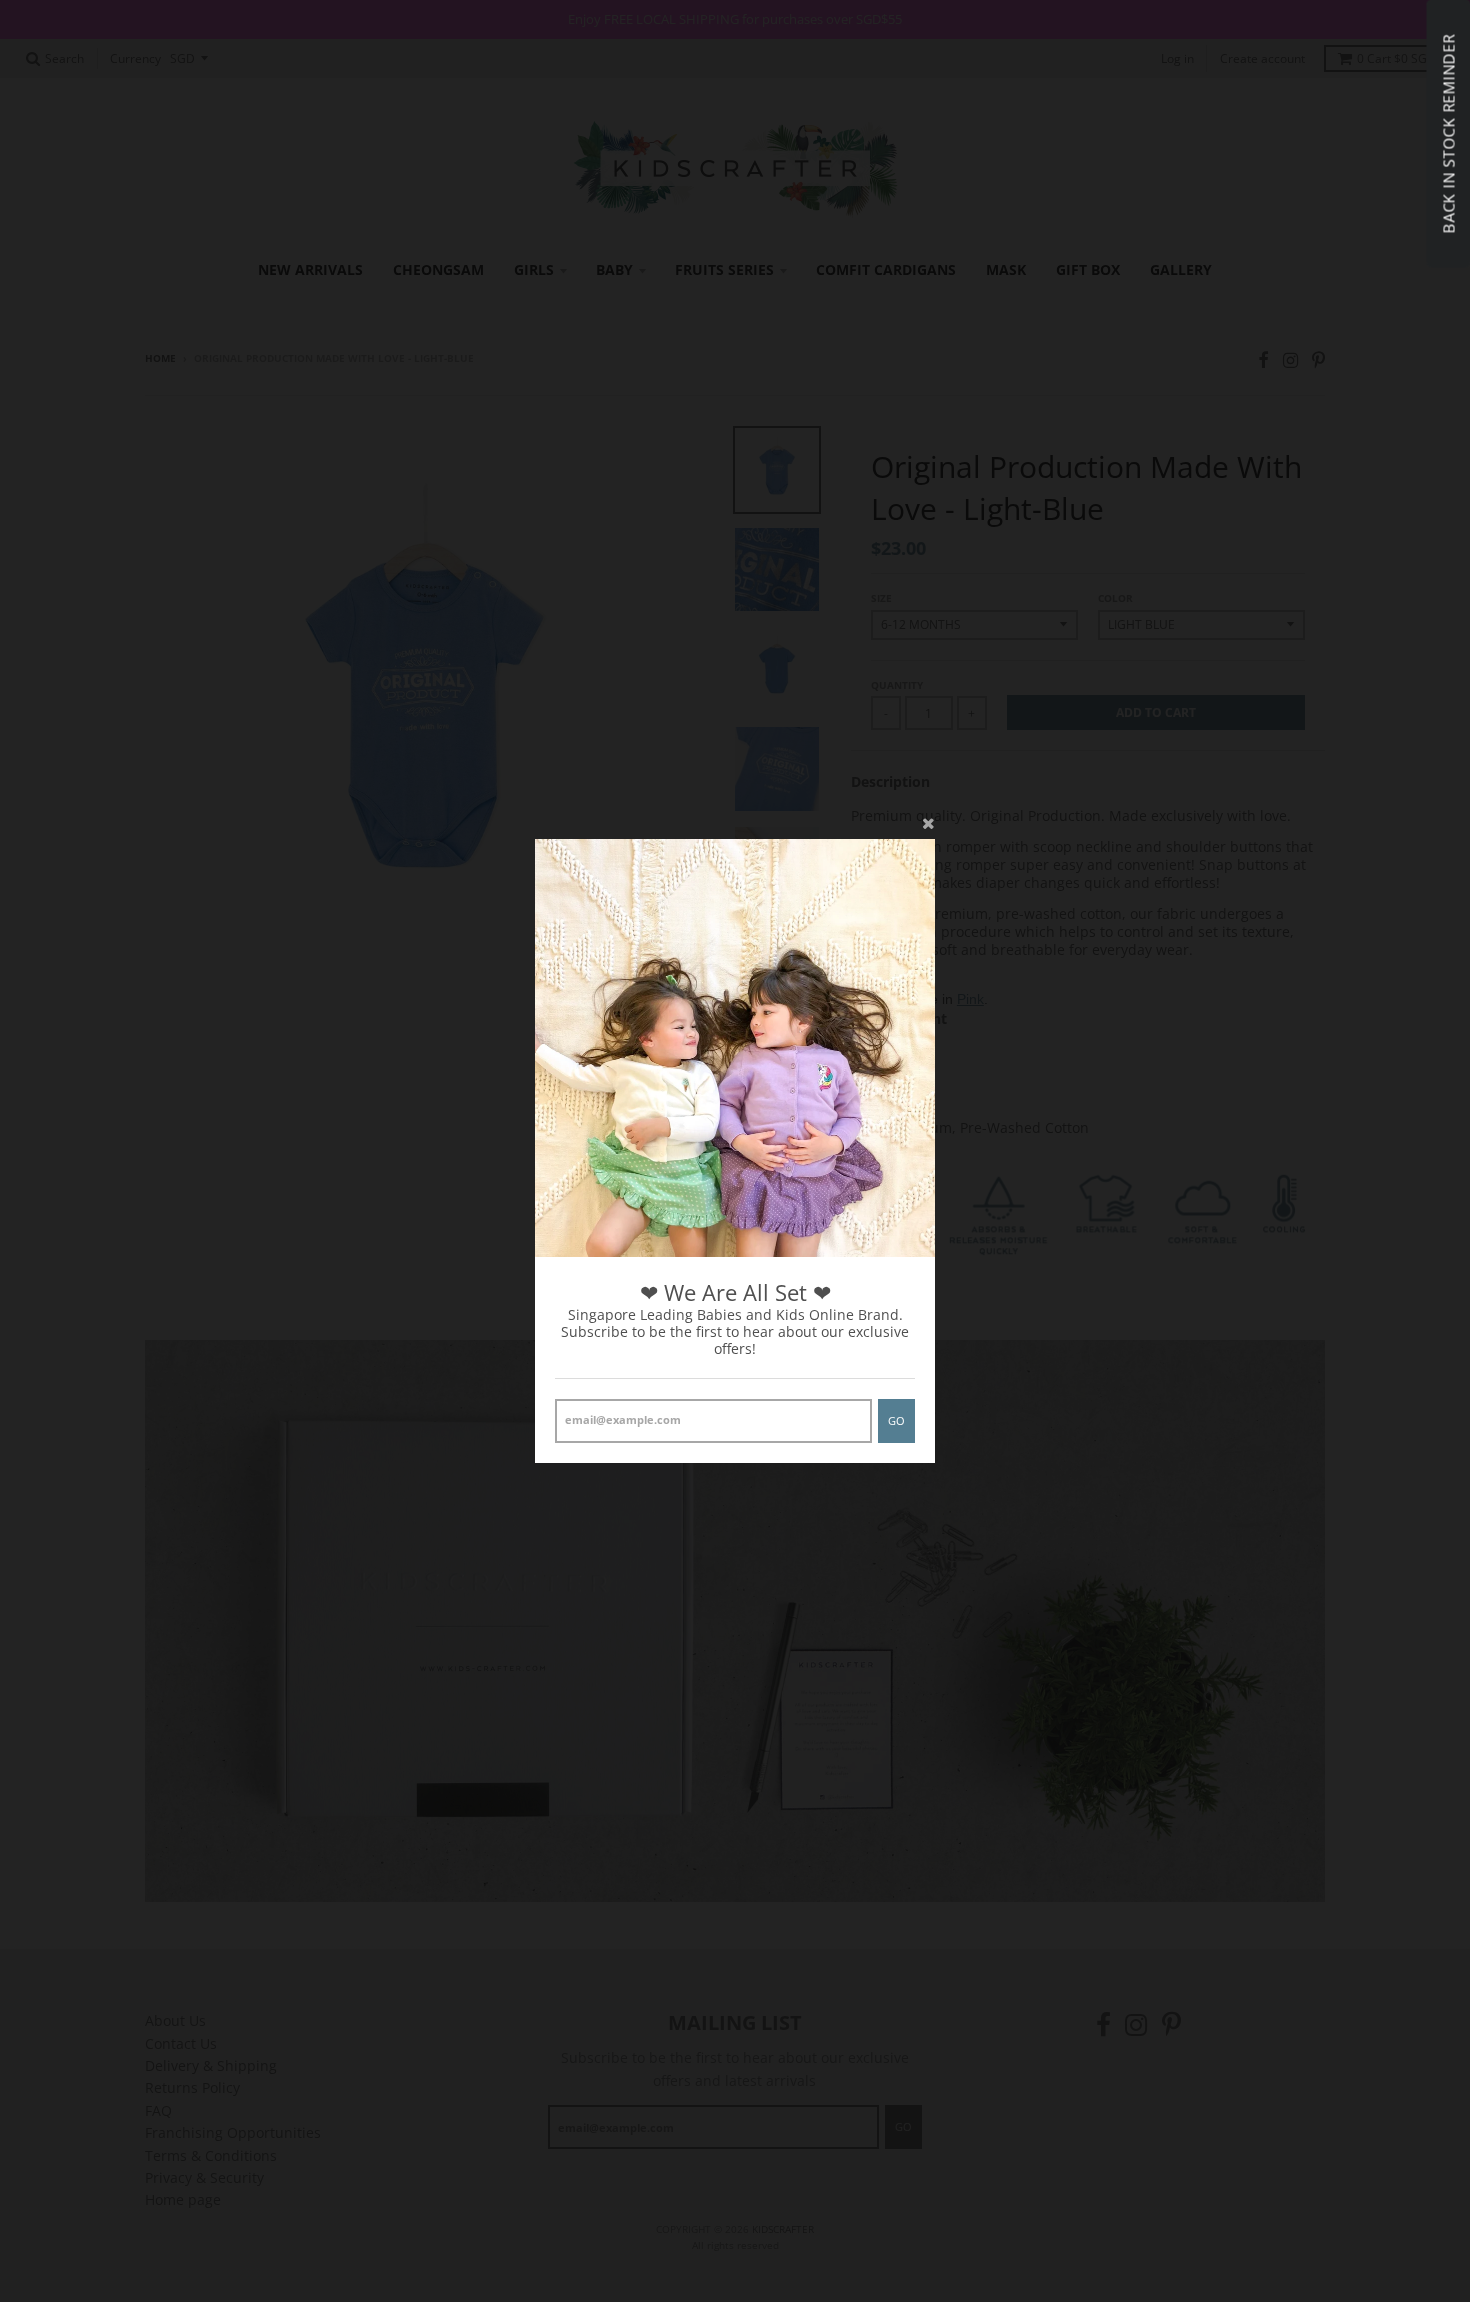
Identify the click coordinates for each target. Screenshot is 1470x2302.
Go (896, 1420)
